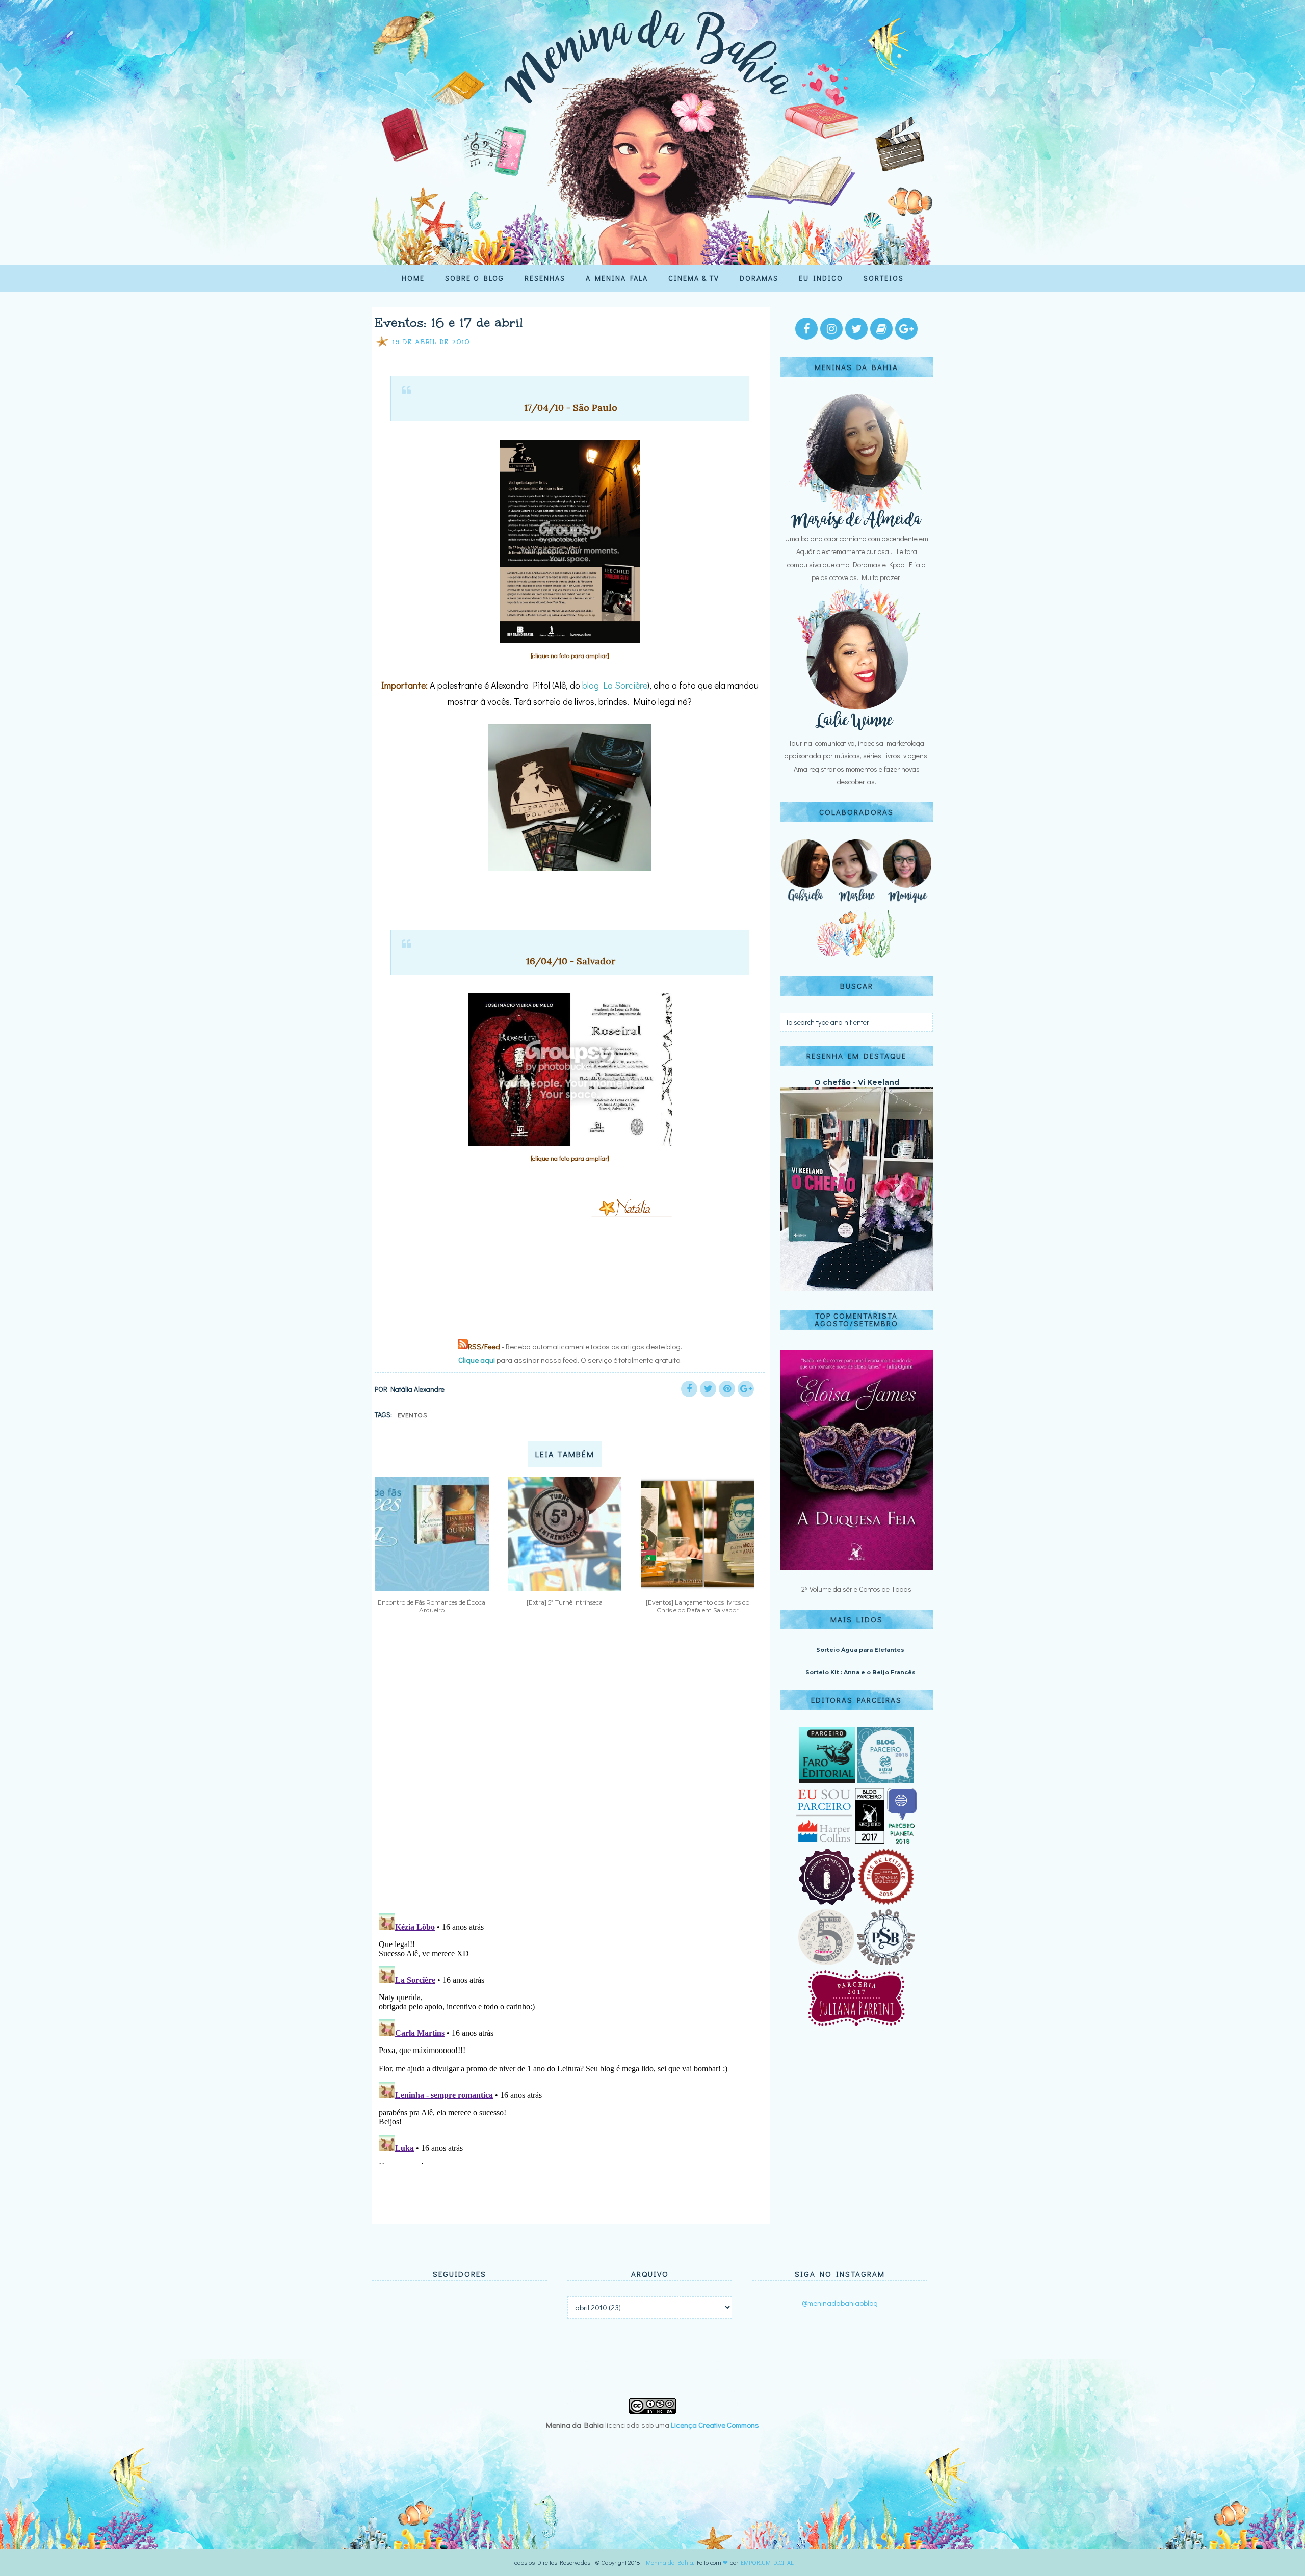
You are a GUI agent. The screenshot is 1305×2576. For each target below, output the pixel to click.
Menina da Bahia (670, 2562)
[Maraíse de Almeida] (856, 526)
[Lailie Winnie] (856, 730)
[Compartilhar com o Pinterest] (727, 1389)
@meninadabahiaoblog (840, 2303)
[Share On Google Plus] (746, 1389)
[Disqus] (567, 1772)
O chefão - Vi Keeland (857, 1082)
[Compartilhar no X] (708, 1389)
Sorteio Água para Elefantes (860, 1650)
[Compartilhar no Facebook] (689, 1389)
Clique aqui (477, 1360)
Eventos (413, 1415)
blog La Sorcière (615, 685)
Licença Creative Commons (715, 2425)
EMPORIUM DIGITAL (767, 2562)
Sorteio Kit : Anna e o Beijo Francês (860, 1672)
